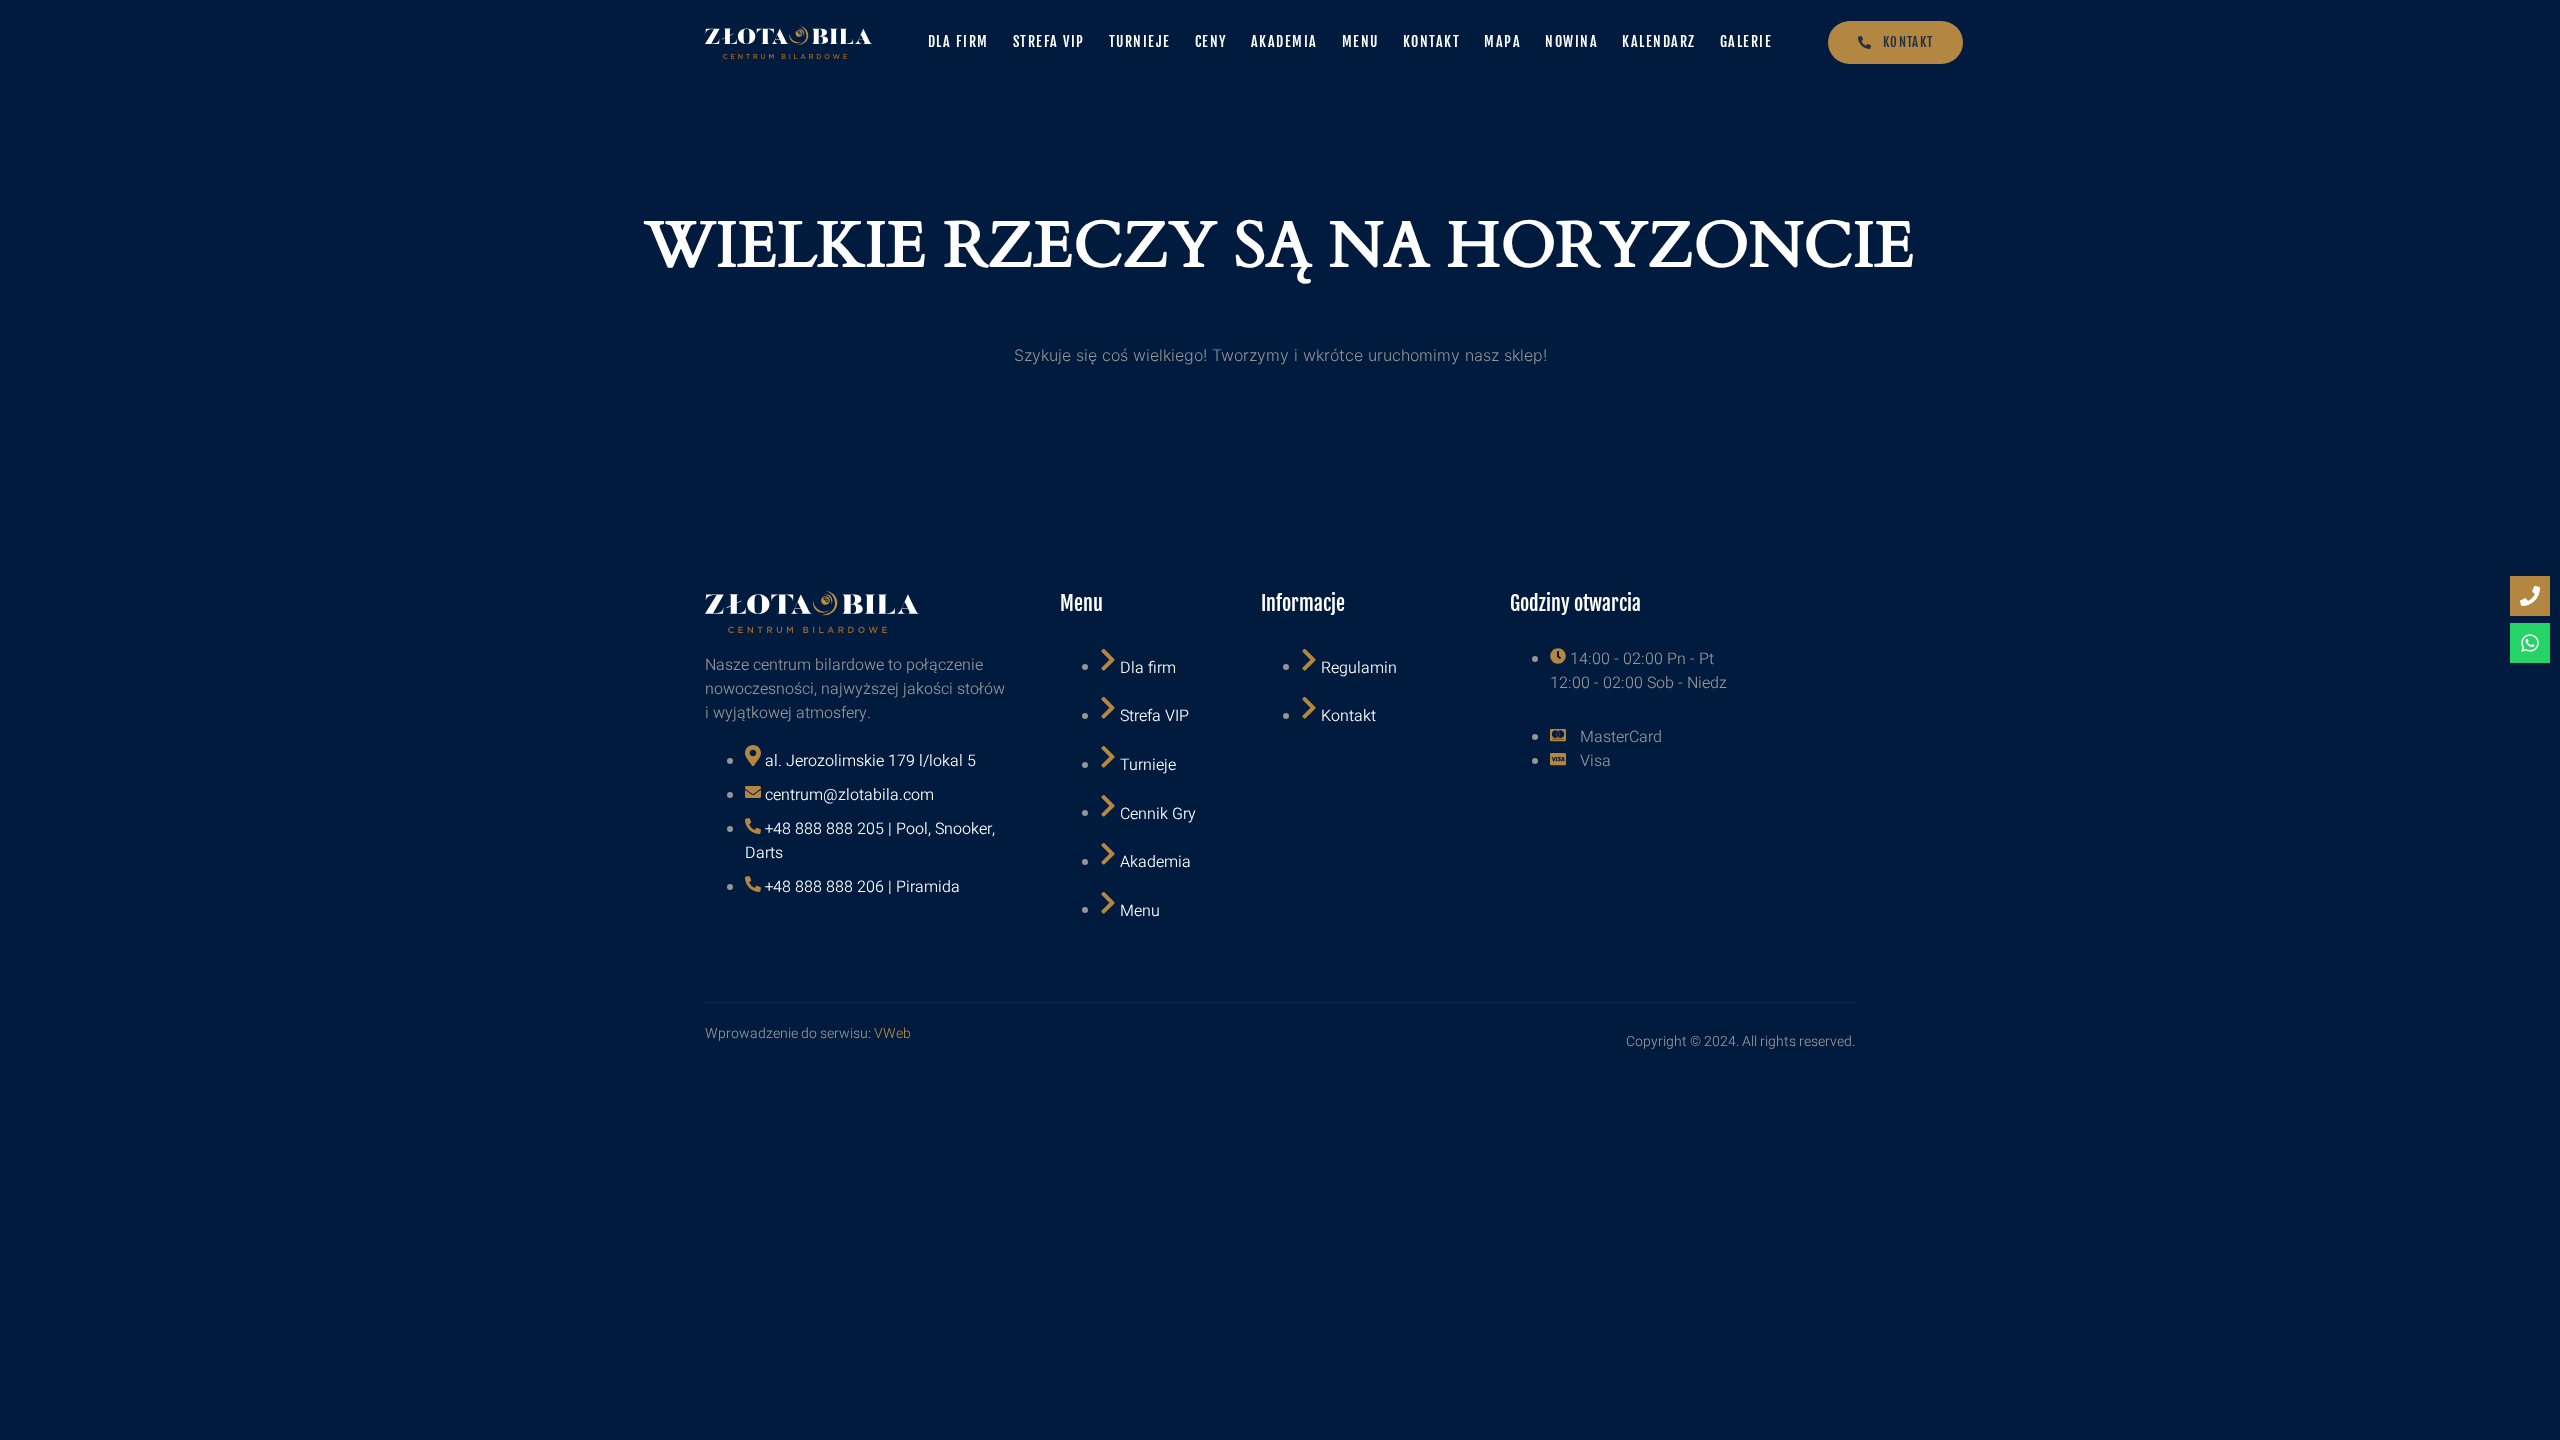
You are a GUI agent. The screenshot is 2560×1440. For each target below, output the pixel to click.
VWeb (892, 1033)
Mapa (1502, 41)
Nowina (1571, 41)
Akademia (1284, 41)
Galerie (1746, 41)
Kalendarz (1659, 41)
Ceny (1211, 41)
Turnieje (1140, 41)
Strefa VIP (1049, 41)
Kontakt (1432, 41)
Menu (1360, 41)
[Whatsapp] (2530, 643)
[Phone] (2530, 596)
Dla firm (958, 41)
